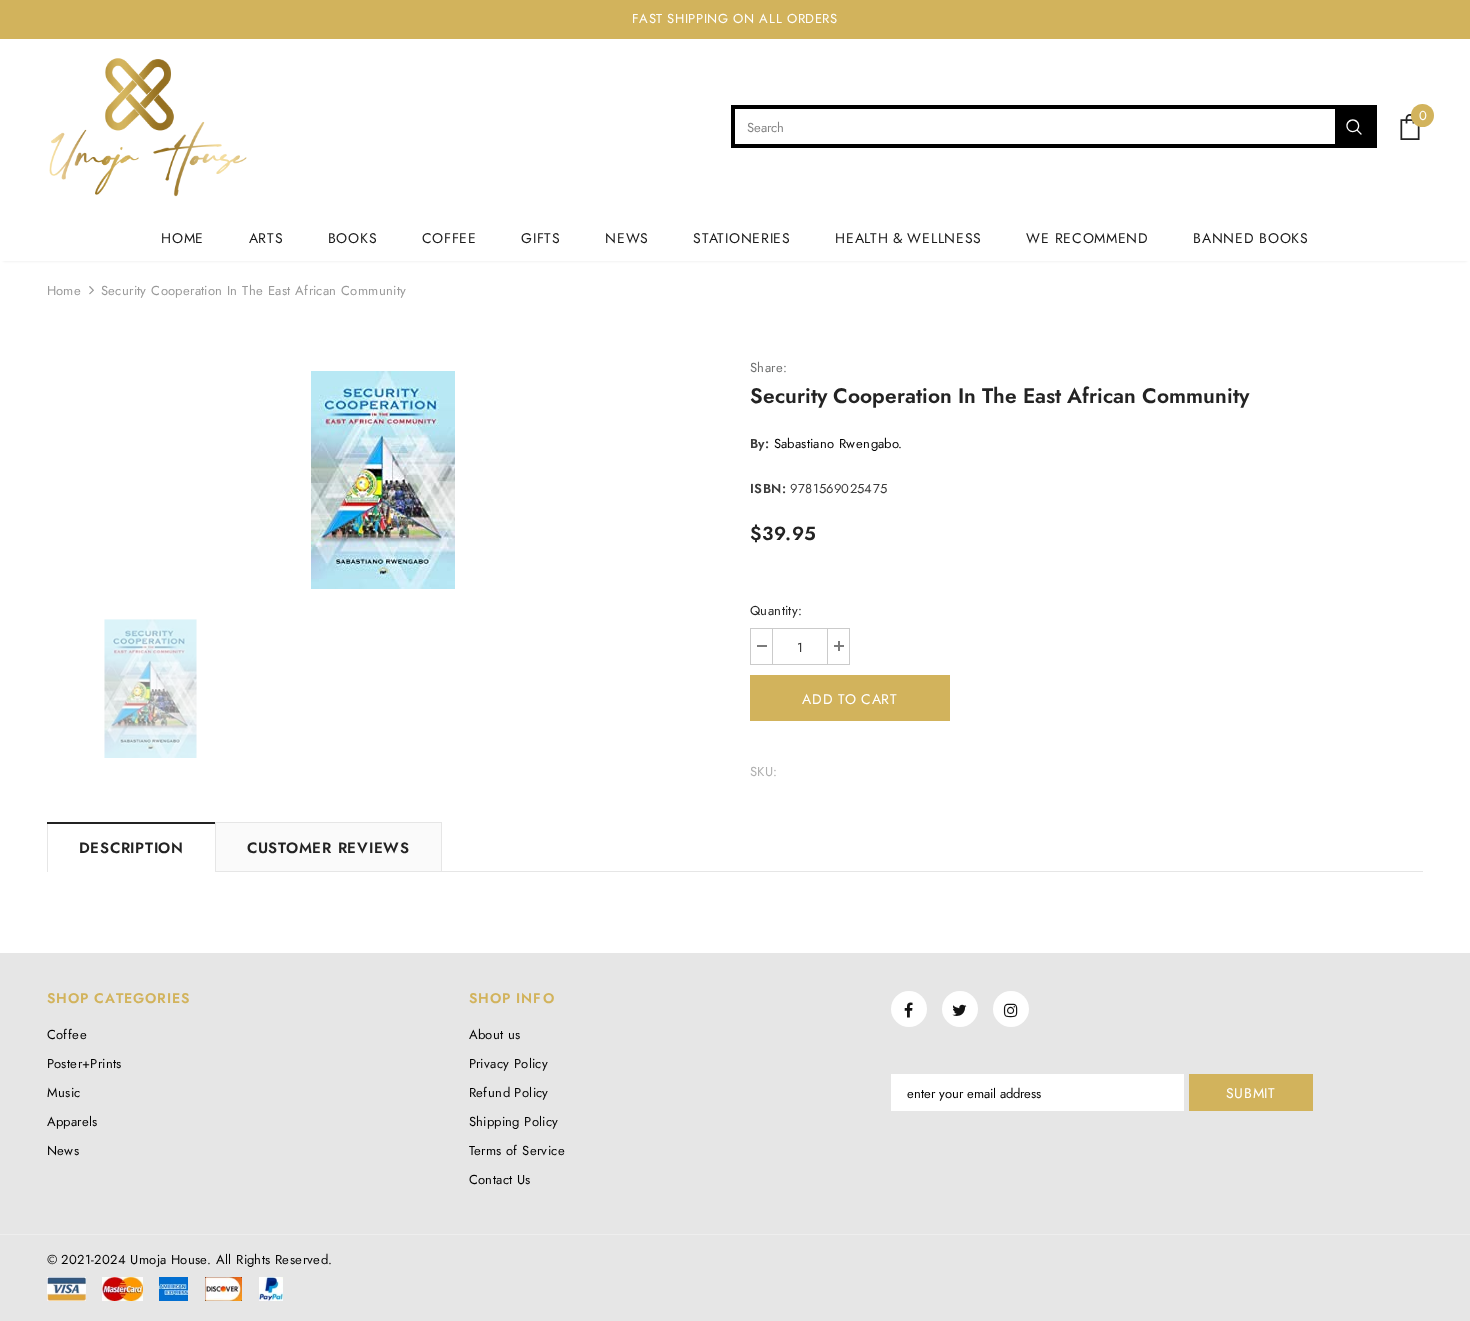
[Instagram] (1011, 1009)
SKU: (764, 771)
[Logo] (147, 127)
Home (64, 290)
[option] (383, 480)
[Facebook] (909, 1009)
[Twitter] (960, 1009)
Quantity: (776, 610)
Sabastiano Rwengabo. (838, 443)
